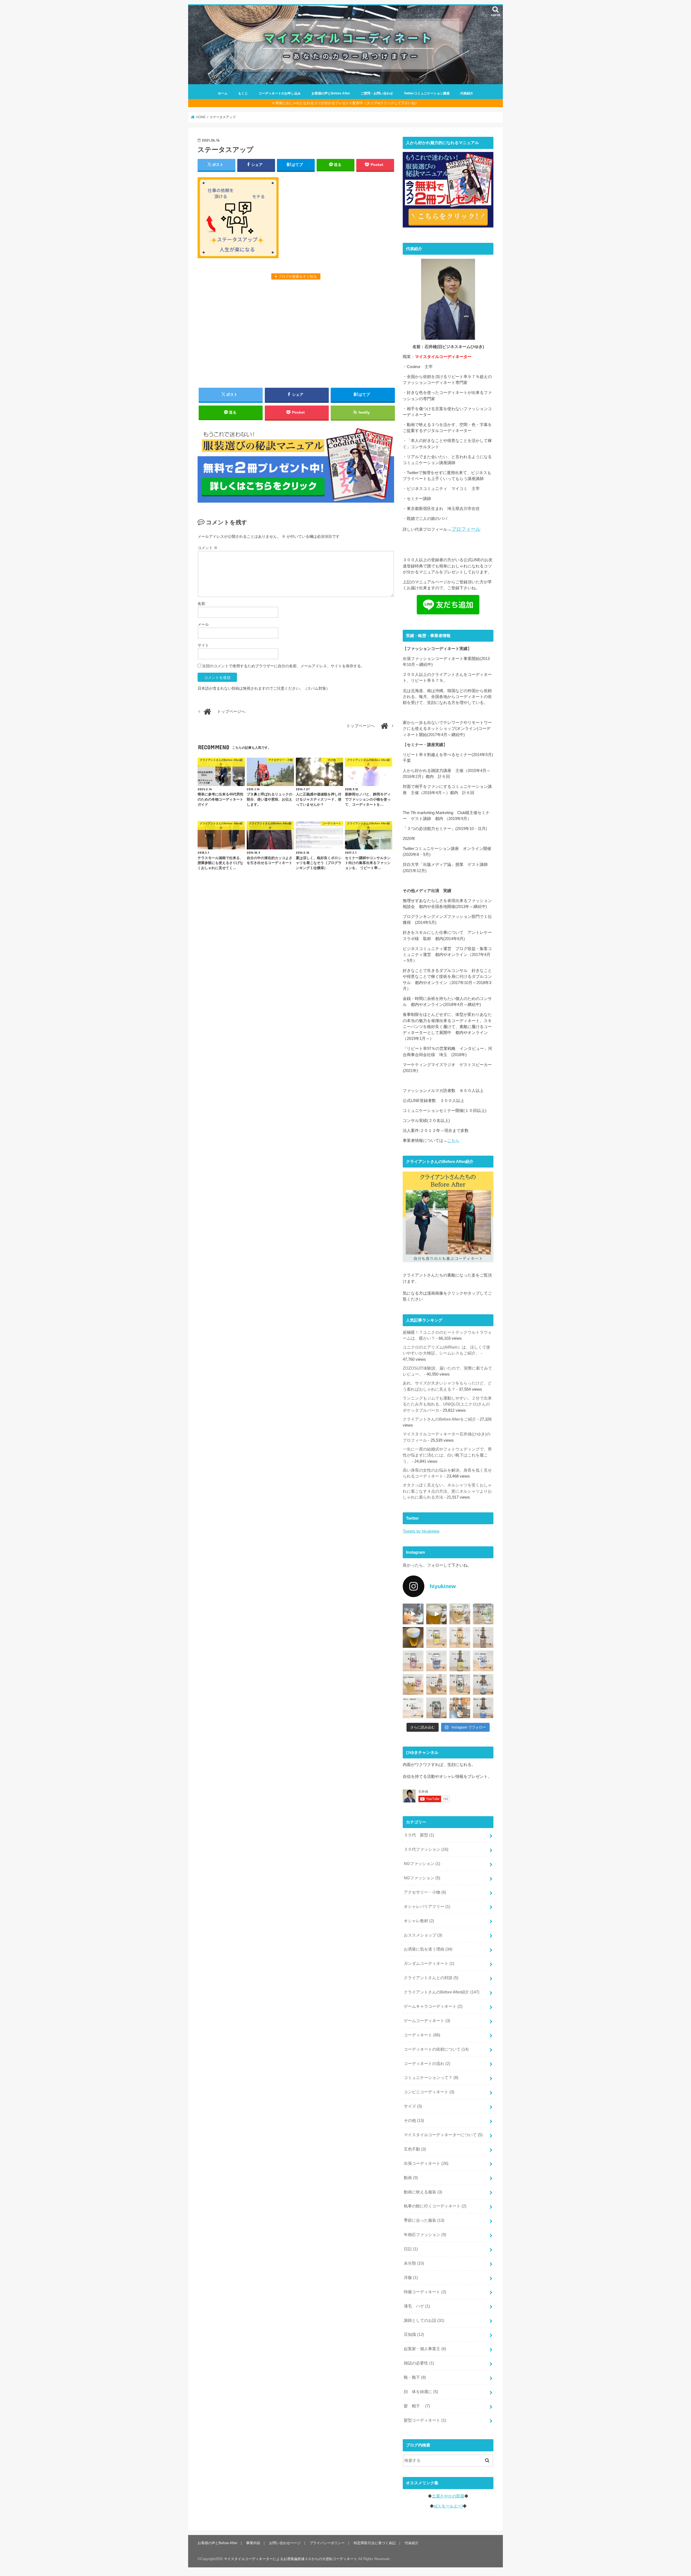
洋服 (411, 2278)
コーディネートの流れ (427, 2064)
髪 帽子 (417, 2406)
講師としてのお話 (424, 2320)
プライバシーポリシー (327, 2543)
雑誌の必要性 (419, 2363)
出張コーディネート (426, 2163)
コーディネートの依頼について (436, 2049)
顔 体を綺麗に (421, 2392)
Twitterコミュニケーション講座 (427, 93)
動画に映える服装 (423, 2192)
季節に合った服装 (424, 2220)
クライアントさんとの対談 (431, 1978)
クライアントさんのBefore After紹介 (442, 1992)
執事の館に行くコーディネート (435, 2206)
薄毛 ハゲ (417, 2306)
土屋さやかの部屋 (448, 2496)
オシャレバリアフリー (427, 1907)
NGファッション (422, 1864)
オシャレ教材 (419, 1921)
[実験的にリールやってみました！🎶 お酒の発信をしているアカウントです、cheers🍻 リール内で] (437, 1614)
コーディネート (422, 2035)
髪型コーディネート (425, 2420)
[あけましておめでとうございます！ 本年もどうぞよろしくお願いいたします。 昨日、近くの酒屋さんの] (413, 1637)
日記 (411, 2249)
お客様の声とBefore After (331, 93)
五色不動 (415, 2149)
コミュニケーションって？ (431, 2078)
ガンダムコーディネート (429, 1964)
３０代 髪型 (419, 1835)
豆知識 (414, 2335)
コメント (208, 548)
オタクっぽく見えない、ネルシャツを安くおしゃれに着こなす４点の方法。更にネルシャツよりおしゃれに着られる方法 (447, 1491)
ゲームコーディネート (427, 2021)
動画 (411, 2178)
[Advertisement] (296, 333)
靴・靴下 (415, 2377)
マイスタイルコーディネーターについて (443, 2135)
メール (203, 624)
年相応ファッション (425, 2235)
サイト (203, 645)
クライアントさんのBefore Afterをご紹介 (439, 1419)
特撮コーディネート (425, 2292)
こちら (453, 1141)
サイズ (413, 2106)
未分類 (414, 2263)
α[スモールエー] (448, 2506)
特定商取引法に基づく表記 (375, 2543)
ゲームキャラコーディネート (433, 2006)
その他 (414, 2121)
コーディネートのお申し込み (280, 93)
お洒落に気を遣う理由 (428, 1949)
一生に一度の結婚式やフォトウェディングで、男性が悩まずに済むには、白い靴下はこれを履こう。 (447, 1455)
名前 (201, 604)
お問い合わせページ (285, 2543)
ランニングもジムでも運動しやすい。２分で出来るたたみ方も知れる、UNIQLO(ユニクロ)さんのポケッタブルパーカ (447, 1404)
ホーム (223, 93)
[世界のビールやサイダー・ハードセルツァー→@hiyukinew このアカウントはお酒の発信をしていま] (413, 1614)
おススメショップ (423, 1935)
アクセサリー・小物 (425, 1892)
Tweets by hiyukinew (421, 1531)
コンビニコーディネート (429, 2092)
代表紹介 (467, 93)
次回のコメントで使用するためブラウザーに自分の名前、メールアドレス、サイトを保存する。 (283, 666)
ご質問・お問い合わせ (377, 93)
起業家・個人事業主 (425, 2349)
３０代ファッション (426, 1849)
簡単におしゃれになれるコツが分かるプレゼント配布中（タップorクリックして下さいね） (347, 103)
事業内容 (253, 2543)
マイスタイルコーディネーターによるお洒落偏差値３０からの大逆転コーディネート (290, 2559)
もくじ (243, 93)
